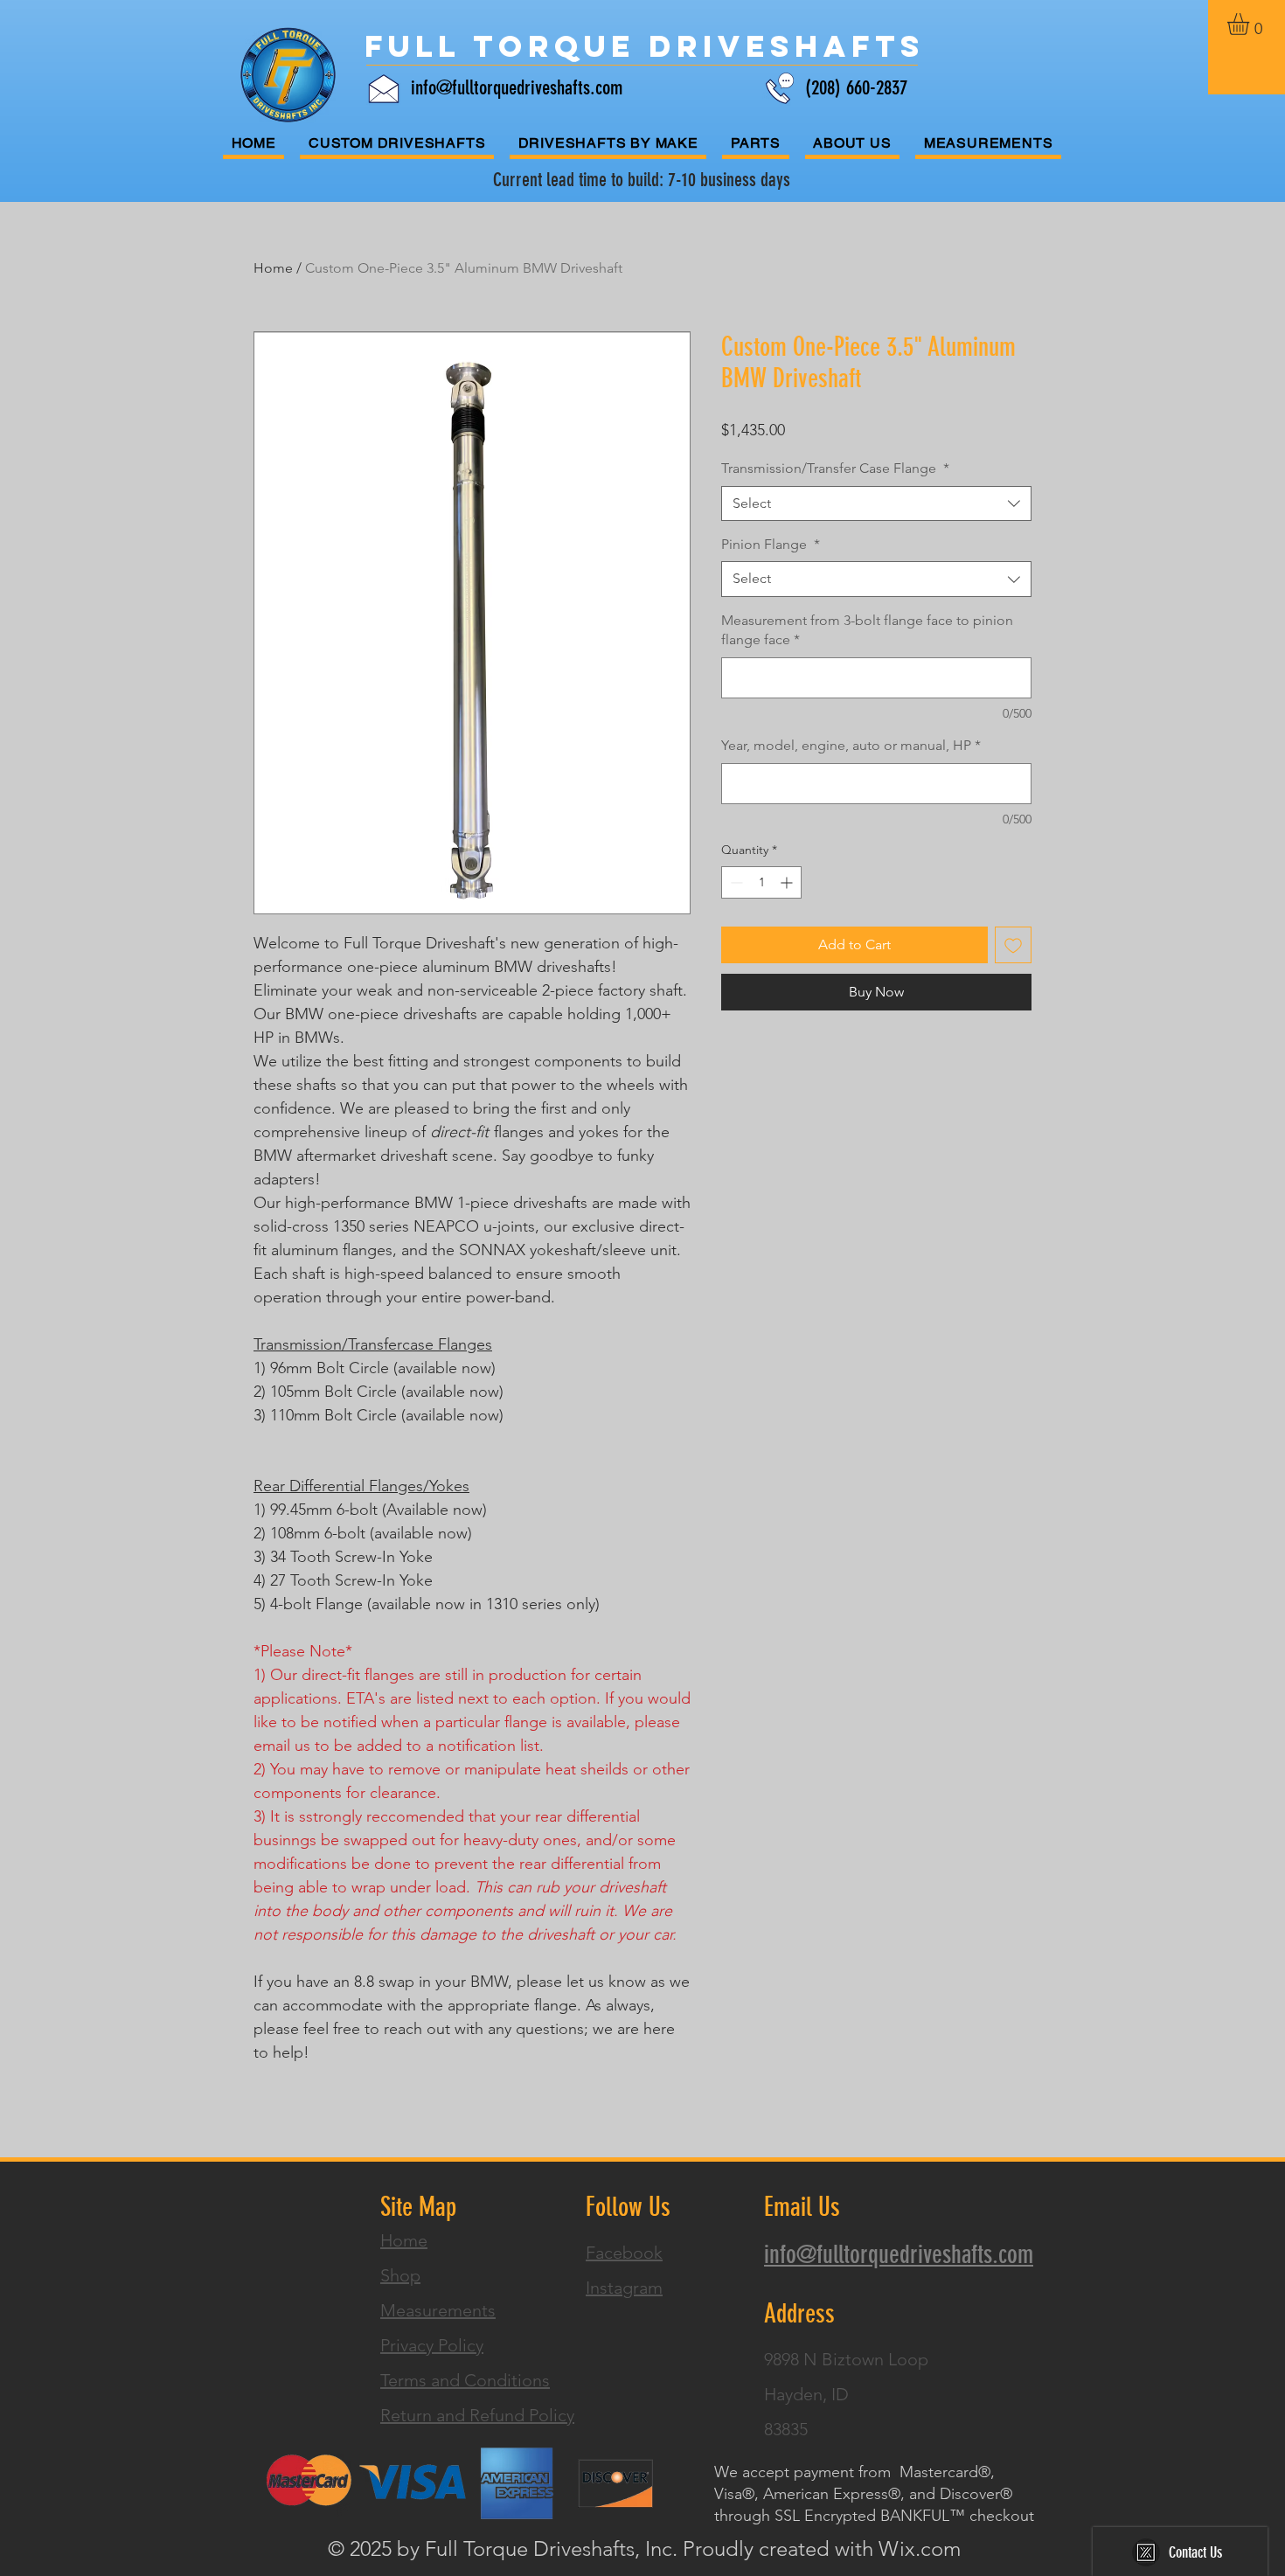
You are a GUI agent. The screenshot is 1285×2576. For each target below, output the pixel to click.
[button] (1251, 24)
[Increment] (788, 882)
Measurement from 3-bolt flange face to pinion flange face (867, 630)
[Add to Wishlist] (1013, 945)
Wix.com (920, 2548)
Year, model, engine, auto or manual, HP (851, 745)
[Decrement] (735, 882)
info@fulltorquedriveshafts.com (517, 88)
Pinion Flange (771, 544)
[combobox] (876, 503)
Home (273, 268)
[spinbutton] (761, 882)
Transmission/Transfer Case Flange (835, 468)
